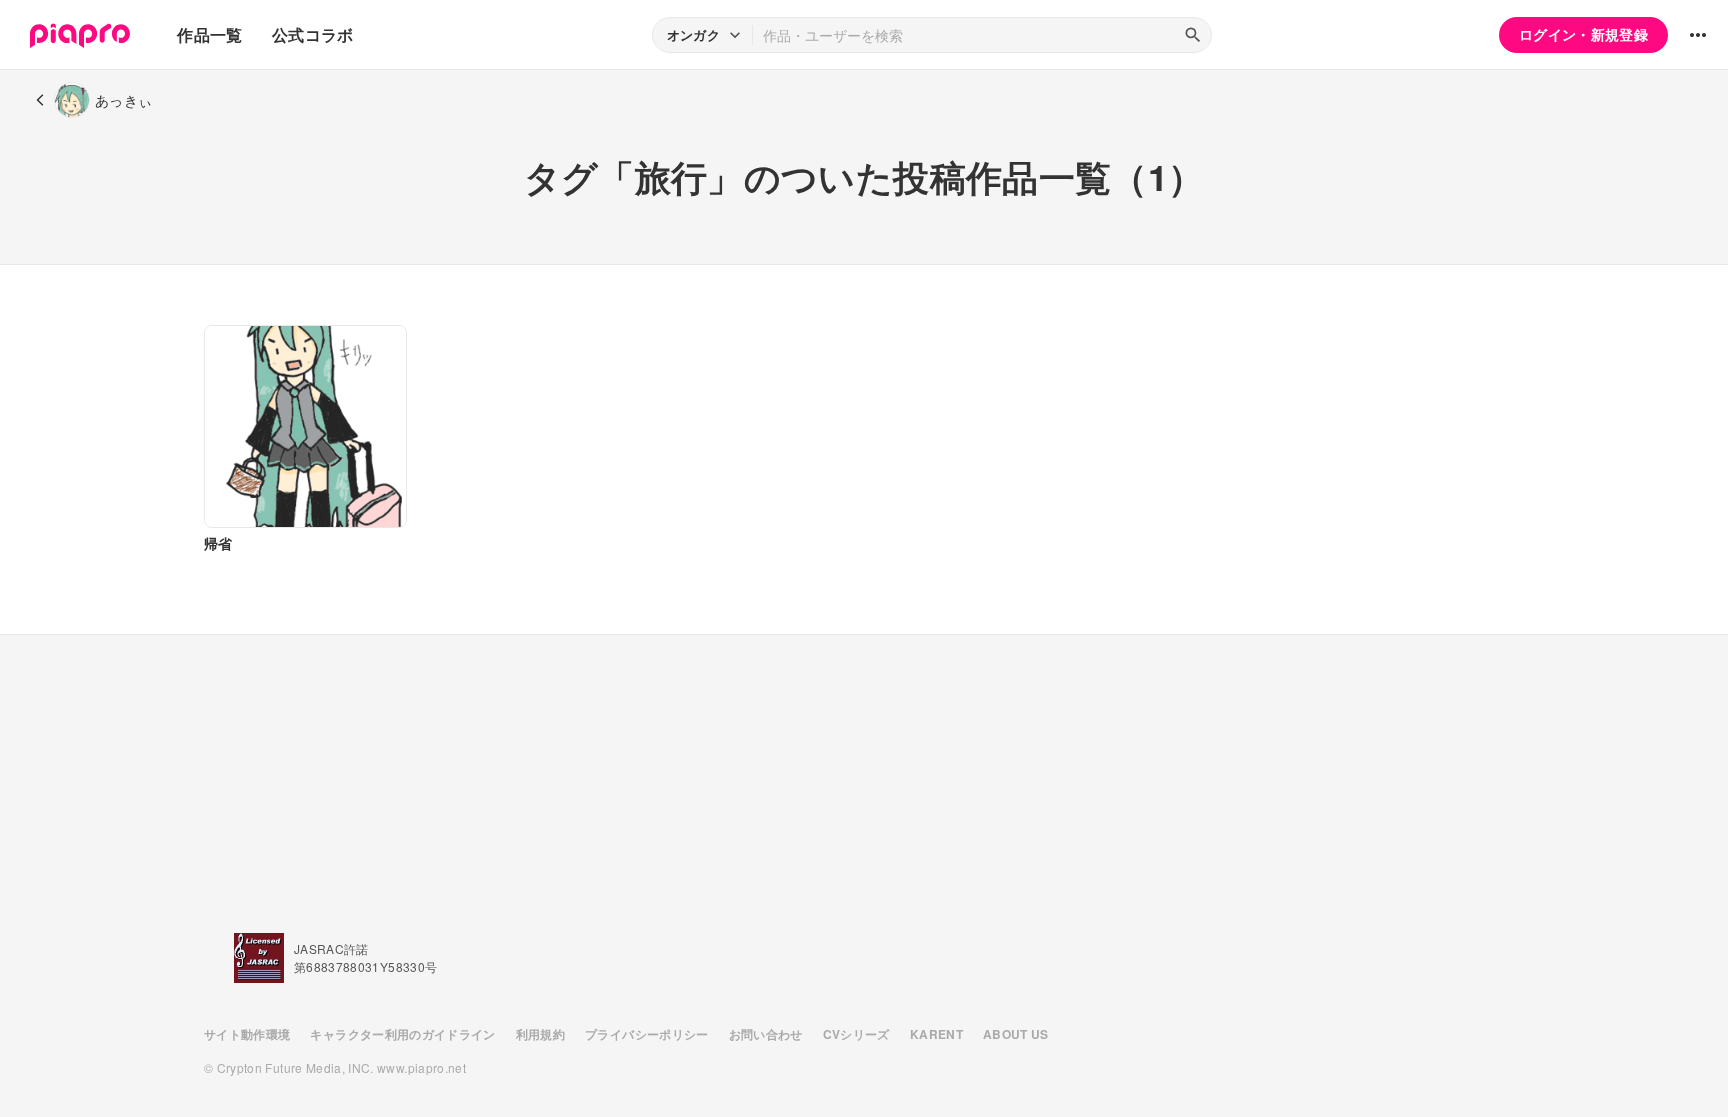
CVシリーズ (856, 1034)
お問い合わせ (766, 1034)
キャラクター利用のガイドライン (402, 1034)
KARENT (936, 1034)
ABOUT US (1016, 1034)
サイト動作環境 (247, 1034)
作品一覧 (209, 34)
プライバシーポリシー (647, 1034)
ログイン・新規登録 (1583, 34)
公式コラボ (313, 34)
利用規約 (540, 1034)
